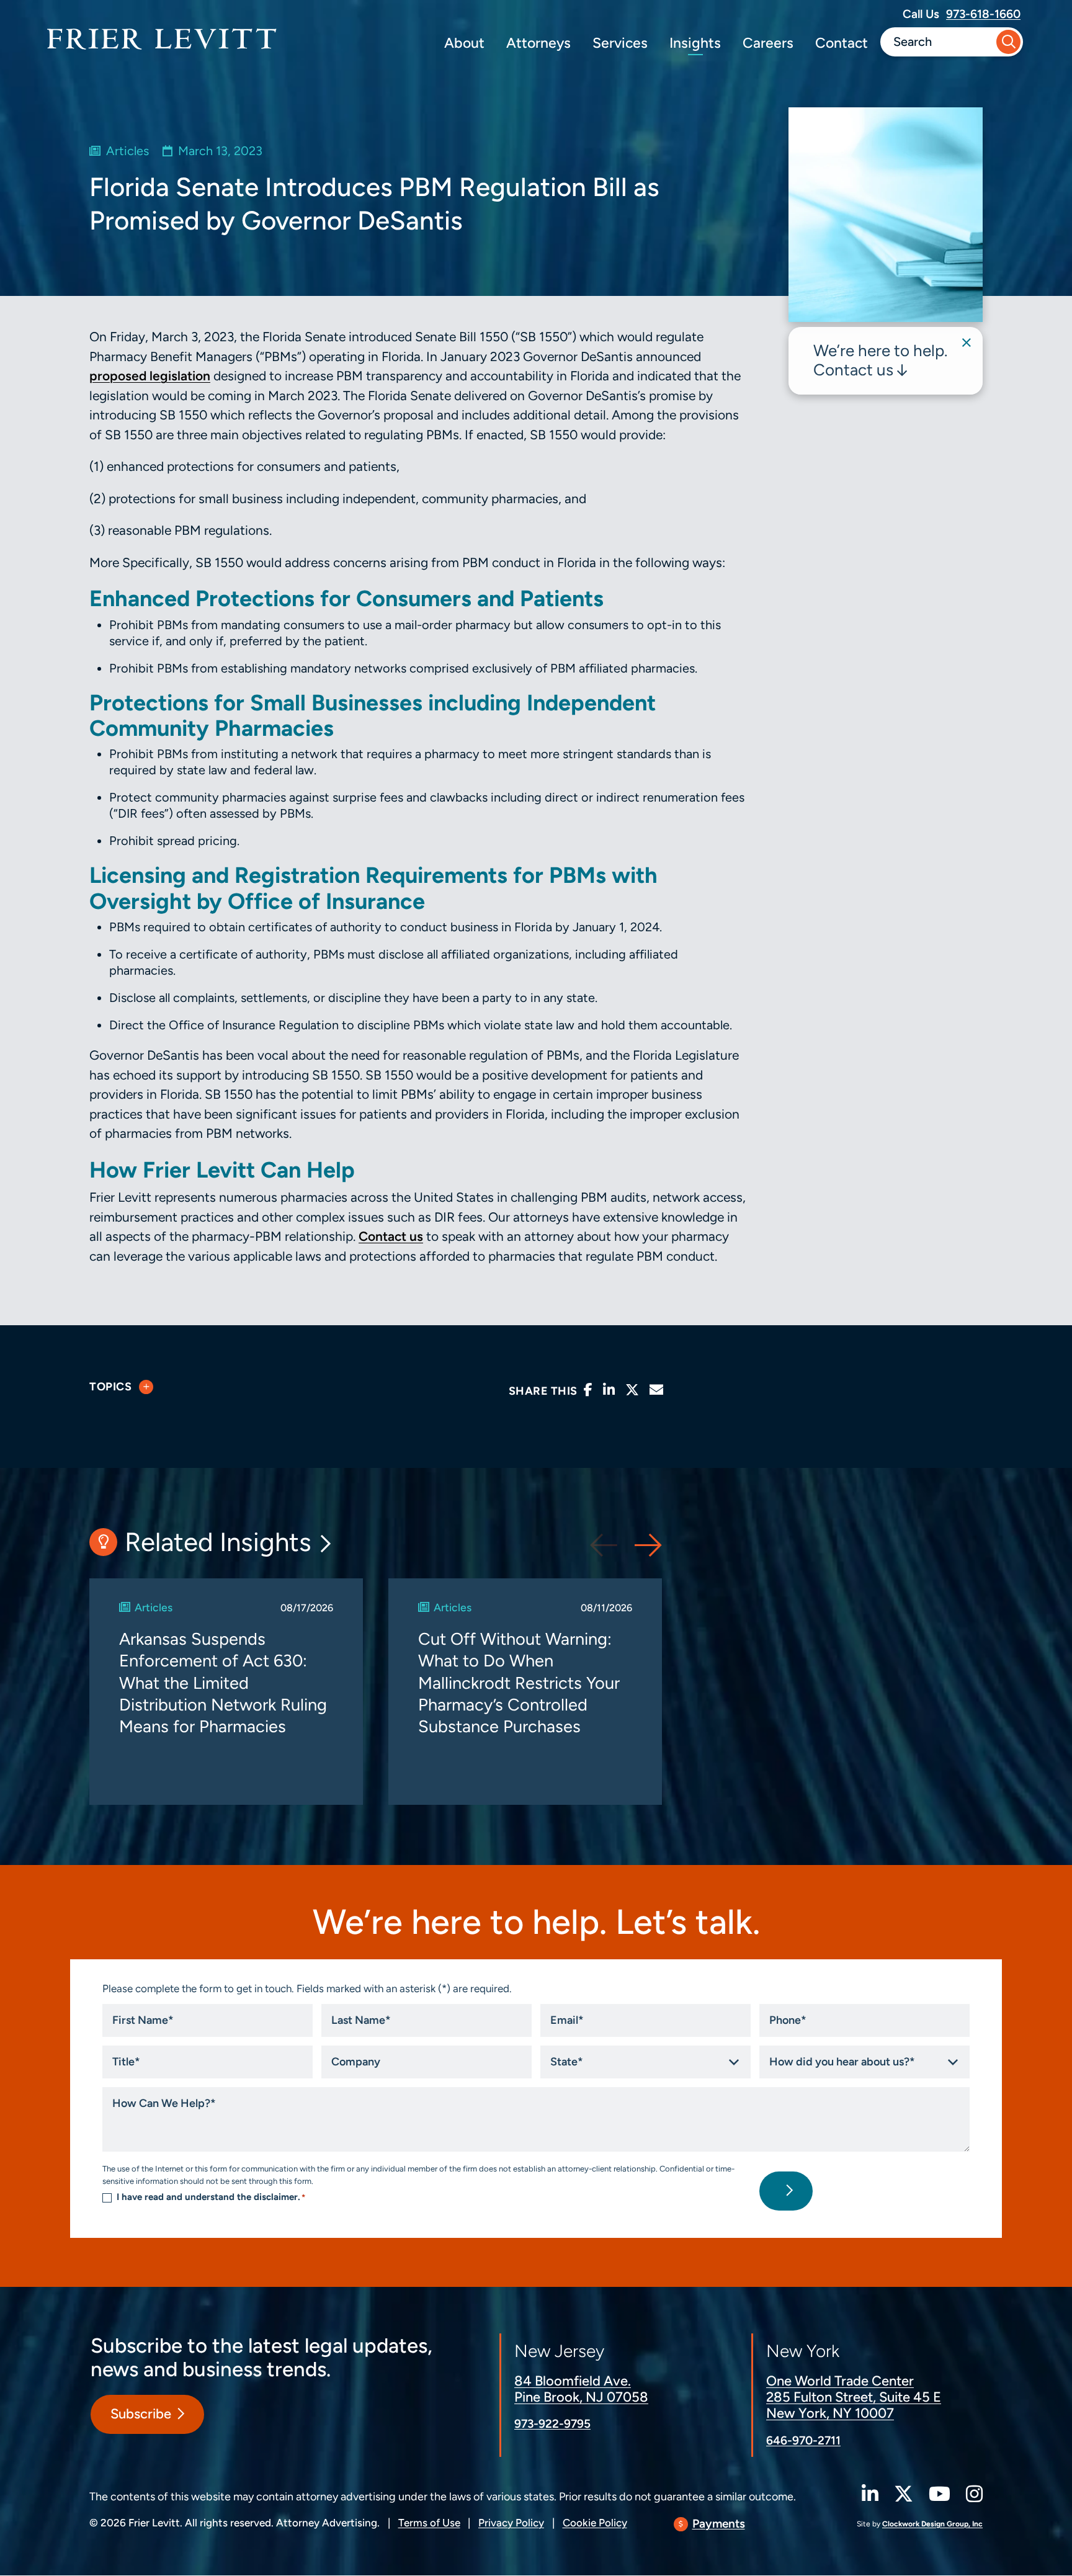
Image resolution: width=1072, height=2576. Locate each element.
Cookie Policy (595, 2523)
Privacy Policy (511, 2523)
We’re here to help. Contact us (880, 360)
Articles (127, 151)
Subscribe (141, 2414)
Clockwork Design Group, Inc (932, 2524)
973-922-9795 (552, 2424)
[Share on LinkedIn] (609, 1390)
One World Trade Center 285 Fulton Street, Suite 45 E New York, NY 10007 (854, 2397)
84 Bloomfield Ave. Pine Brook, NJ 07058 (581, 2389)
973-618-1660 (983, 14)
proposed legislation (150, 376)
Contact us (391, 1236)
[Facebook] (588, 1390)
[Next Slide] (648, 1545)
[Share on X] (632, 1390)
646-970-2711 (803, 2440)
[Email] (656, 1390)
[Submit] (1008, 42)
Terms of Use (429, 2523)
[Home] (162, 39)
